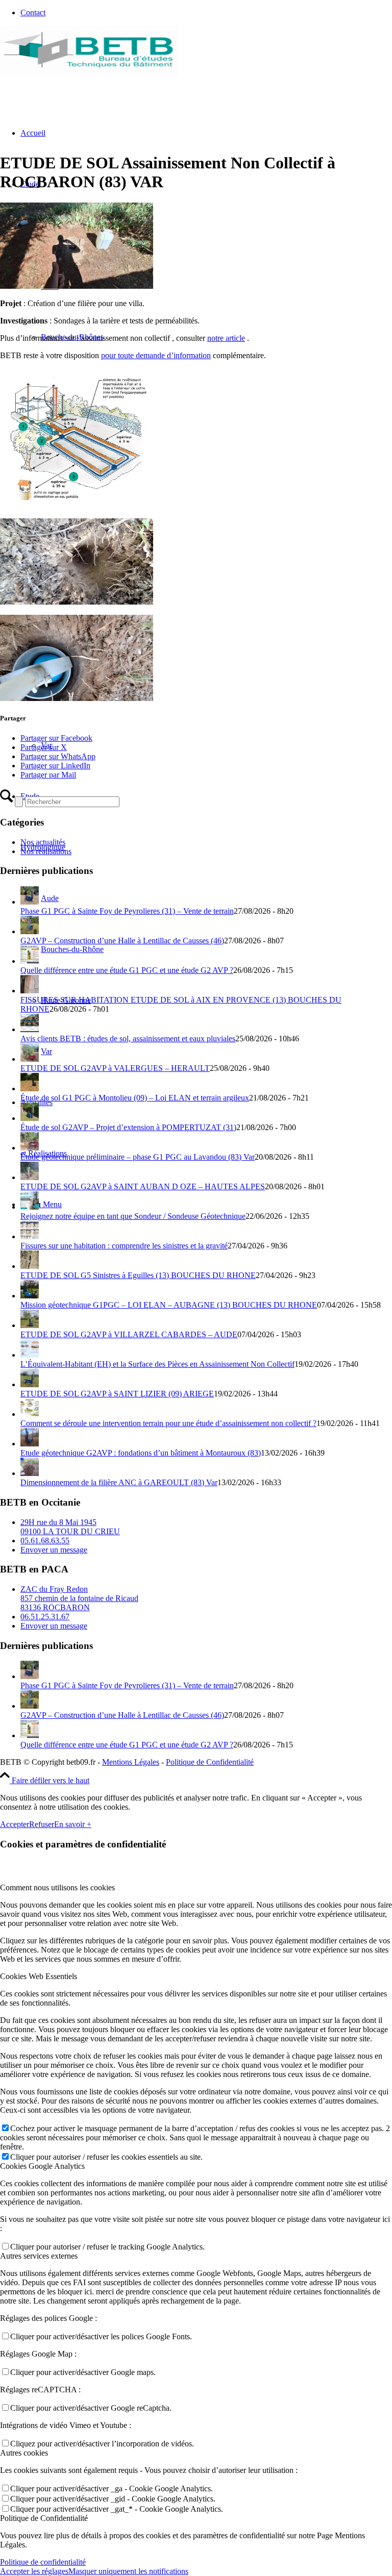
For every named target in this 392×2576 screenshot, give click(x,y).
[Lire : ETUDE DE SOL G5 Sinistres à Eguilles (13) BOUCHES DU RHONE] (30, 1266)
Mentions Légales (131, 1762)
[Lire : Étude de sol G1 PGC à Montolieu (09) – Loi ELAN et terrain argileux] (30, 1089)
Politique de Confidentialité (210, 1762)
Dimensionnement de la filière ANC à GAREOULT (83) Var (119, 1482)
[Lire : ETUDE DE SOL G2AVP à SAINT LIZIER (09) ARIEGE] (30, 1384)
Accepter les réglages (34, 2571)
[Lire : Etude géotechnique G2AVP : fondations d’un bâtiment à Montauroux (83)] (30, 1444)
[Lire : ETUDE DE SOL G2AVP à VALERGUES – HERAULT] (30, 1059)
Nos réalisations (46, 851)
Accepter (15, 1824)
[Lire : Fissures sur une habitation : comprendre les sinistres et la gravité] (30, 1236)
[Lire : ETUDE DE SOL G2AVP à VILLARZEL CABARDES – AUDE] (30, 1325)
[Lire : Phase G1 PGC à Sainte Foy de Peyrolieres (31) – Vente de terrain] (30, 902)
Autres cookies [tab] (24, 2453)
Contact (33, 12)
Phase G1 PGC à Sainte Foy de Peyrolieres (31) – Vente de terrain (127, 911)
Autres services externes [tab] (39, 2256)
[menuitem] (206, 13)
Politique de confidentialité (43, 2562)
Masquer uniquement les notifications (128, 2571)
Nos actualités (43, 842)
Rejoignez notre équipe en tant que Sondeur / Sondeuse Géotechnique (133, 1216)
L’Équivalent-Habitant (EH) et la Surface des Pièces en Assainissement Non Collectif (157, 1364)
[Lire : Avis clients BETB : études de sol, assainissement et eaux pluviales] (30, 1029)
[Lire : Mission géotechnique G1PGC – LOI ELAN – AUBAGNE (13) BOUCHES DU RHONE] (30, 1296)
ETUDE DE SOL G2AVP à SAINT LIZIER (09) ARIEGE (117, 1394)
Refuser (42, 1824)
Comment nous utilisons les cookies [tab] (57, 1887)
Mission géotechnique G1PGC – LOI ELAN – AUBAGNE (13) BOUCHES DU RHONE (169, 1305)
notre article (226, 338)
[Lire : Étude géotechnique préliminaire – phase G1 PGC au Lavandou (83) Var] (30, 1148)
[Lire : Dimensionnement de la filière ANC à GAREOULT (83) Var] (30, 1473)
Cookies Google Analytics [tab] (42, 2166)
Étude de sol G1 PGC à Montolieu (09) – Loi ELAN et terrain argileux (135, 1098)
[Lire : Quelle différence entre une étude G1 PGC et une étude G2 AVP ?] (30, 961)
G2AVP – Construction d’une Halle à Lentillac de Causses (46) (122, 941)
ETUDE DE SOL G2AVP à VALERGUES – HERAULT (115, 1068)
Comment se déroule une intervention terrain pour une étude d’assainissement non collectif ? (168, 1423)
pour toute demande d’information (156, 355)
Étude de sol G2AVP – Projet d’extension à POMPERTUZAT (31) (128, 1127)
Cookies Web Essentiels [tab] (39, 1976)
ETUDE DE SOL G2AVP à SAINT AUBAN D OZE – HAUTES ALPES (143, 1186)
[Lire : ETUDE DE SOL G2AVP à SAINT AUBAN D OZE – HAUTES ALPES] (30, 1177)
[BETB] (89, 74)
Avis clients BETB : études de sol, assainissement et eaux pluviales (128, 1039)
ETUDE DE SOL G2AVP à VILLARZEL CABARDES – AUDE (129, 1334)
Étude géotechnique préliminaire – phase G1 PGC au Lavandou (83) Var (138, 1157)
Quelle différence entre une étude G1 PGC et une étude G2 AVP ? (127, 970)
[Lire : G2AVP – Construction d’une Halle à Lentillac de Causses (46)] (30, 931)
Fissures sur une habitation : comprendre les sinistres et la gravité (124, 1246)
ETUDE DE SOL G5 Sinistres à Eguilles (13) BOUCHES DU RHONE (138, 1275)
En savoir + (73, 1824)
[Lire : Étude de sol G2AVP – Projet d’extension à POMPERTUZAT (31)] (30, 1118)
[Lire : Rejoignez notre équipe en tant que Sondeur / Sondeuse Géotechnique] (30, 1207)
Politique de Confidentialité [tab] (44, 2518)
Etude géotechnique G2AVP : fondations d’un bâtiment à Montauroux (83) (141, 1453)
